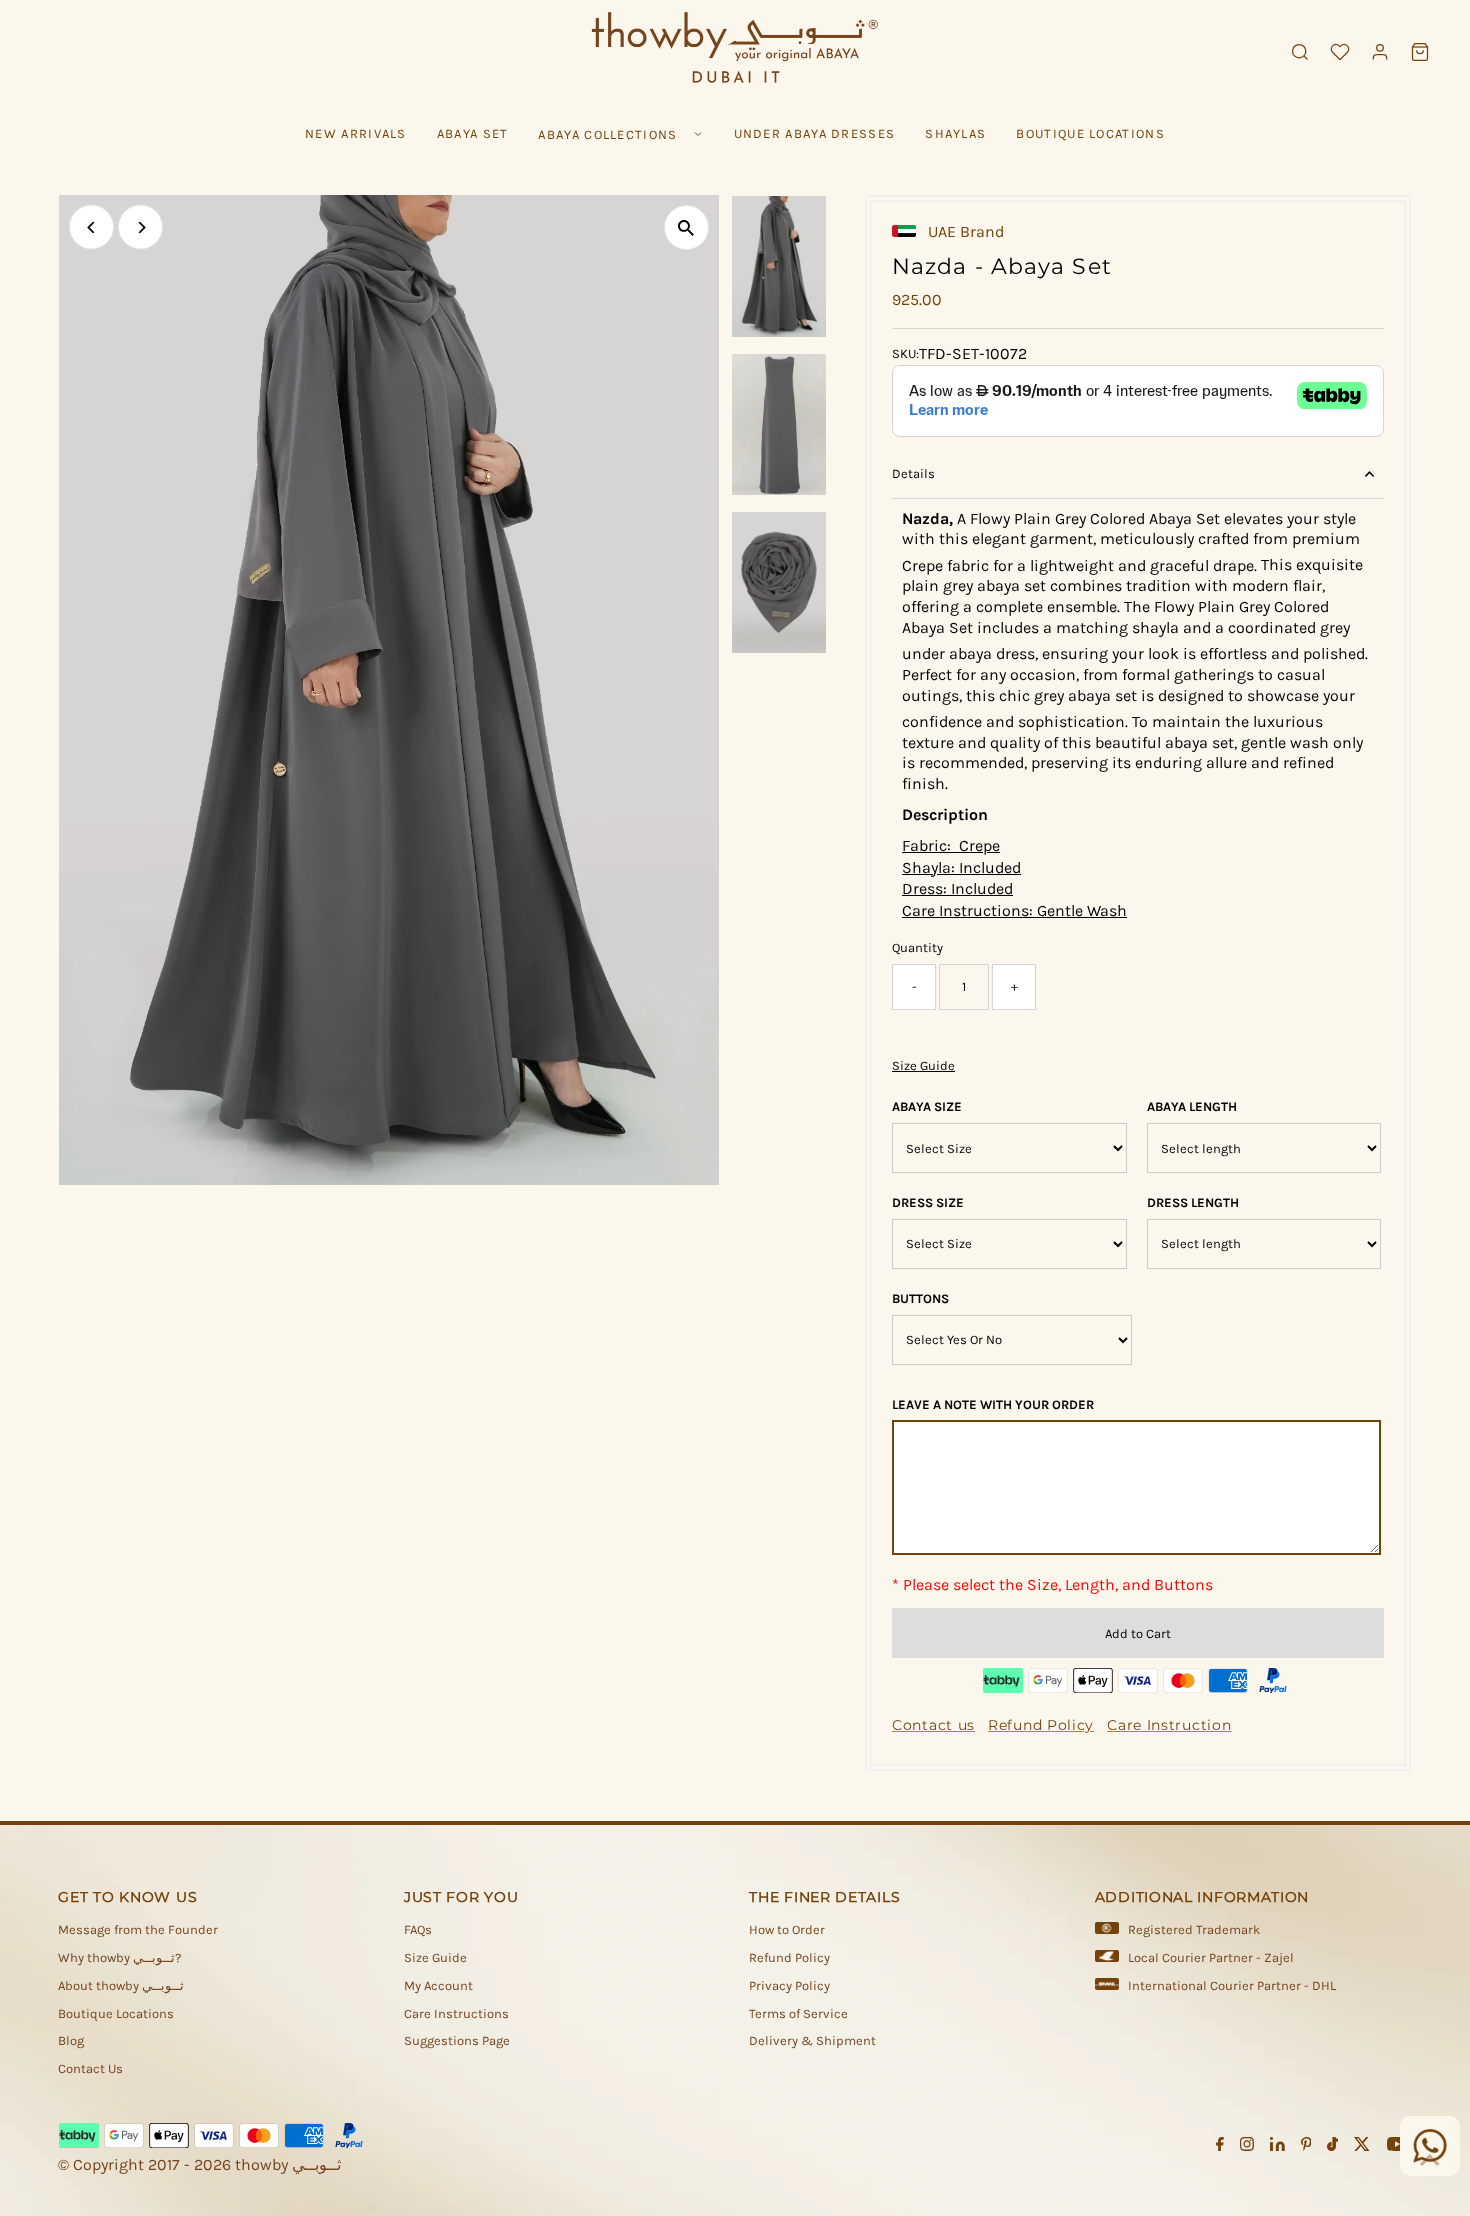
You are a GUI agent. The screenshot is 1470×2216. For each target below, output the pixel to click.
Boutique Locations (116, 2013)
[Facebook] (1220, 2147)
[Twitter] (1362, 2147)
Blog (71, 2040)
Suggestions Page (457, 2040)
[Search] (1300, 52)
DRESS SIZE (928, 1202)
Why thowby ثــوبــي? (119, 1957)
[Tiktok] (1332, 2147)
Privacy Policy (789, 1985)
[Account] (1380, 52)
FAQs (418, 1929)
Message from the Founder (138, 1929)
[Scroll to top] (1430, 2161)
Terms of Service (798, 2013)
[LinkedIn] (1277, 2147)
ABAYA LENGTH (1192, 1106)
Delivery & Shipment (812, 2040)
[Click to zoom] (686, 227)
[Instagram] (1247, 2147)
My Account (438, 1985)
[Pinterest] (1306, 2147)
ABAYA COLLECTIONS (607, 134)
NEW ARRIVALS (356, 133)
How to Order (787, 1929)
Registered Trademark (1194, 1929)
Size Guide (923, 1065)
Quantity (917, 947)
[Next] (140, 227)
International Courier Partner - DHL (1232, 1985)
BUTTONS (920, 1298)
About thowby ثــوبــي (121, 1985)
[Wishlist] (1340, 52)
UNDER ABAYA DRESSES (815, 133)
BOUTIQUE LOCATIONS (1090, 133)
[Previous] (91, 227)
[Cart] (1420, 52)
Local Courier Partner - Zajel (1211, 1957)
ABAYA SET (473, 133)
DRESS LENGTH (1193, 1202)
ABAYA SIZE (927, 1106)
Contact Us (90, 2068)
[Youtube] (1397, 2147)
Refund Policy (789, 1957)
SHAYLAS (955, 133)
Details (913, 473)
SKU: (905, 353)
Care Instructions (456, 2013)
